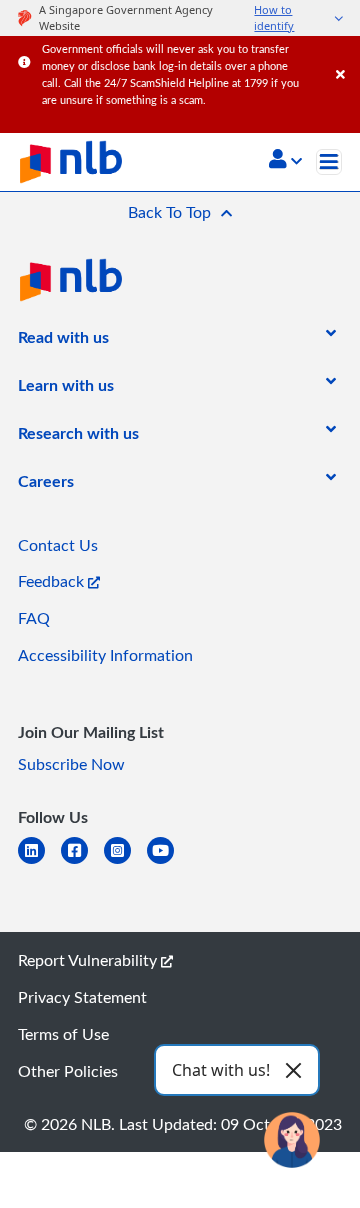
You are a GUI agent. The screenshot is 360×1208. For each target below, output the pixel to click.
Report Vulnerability (89, 960)
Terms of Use (63, 1034)
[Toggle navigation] (329, 162)
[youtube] (168, 862)
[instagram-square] (125, 862)
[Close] (344, 54)
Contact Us (58, 545)
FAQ (34, 618)
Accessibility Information (105, 655)
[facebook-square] (82, 862)
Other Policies (68, 1071)
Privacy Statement (82, 997)
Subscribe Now (71, 764)
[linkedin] (39, 862)
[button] (285, 161)
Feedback (53, 581)
